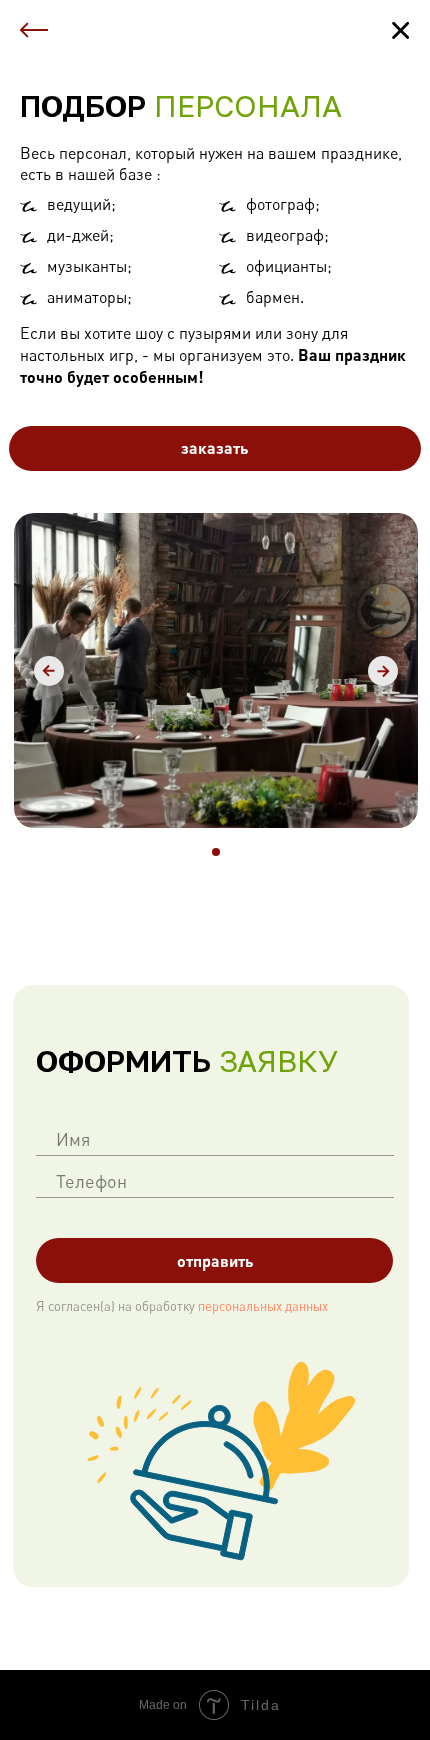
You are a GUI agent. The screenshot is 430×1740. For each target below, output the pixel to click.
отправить (215, 1260)
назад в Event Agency (139, 27)
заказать (214, 447)
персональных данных (261, 1306)
